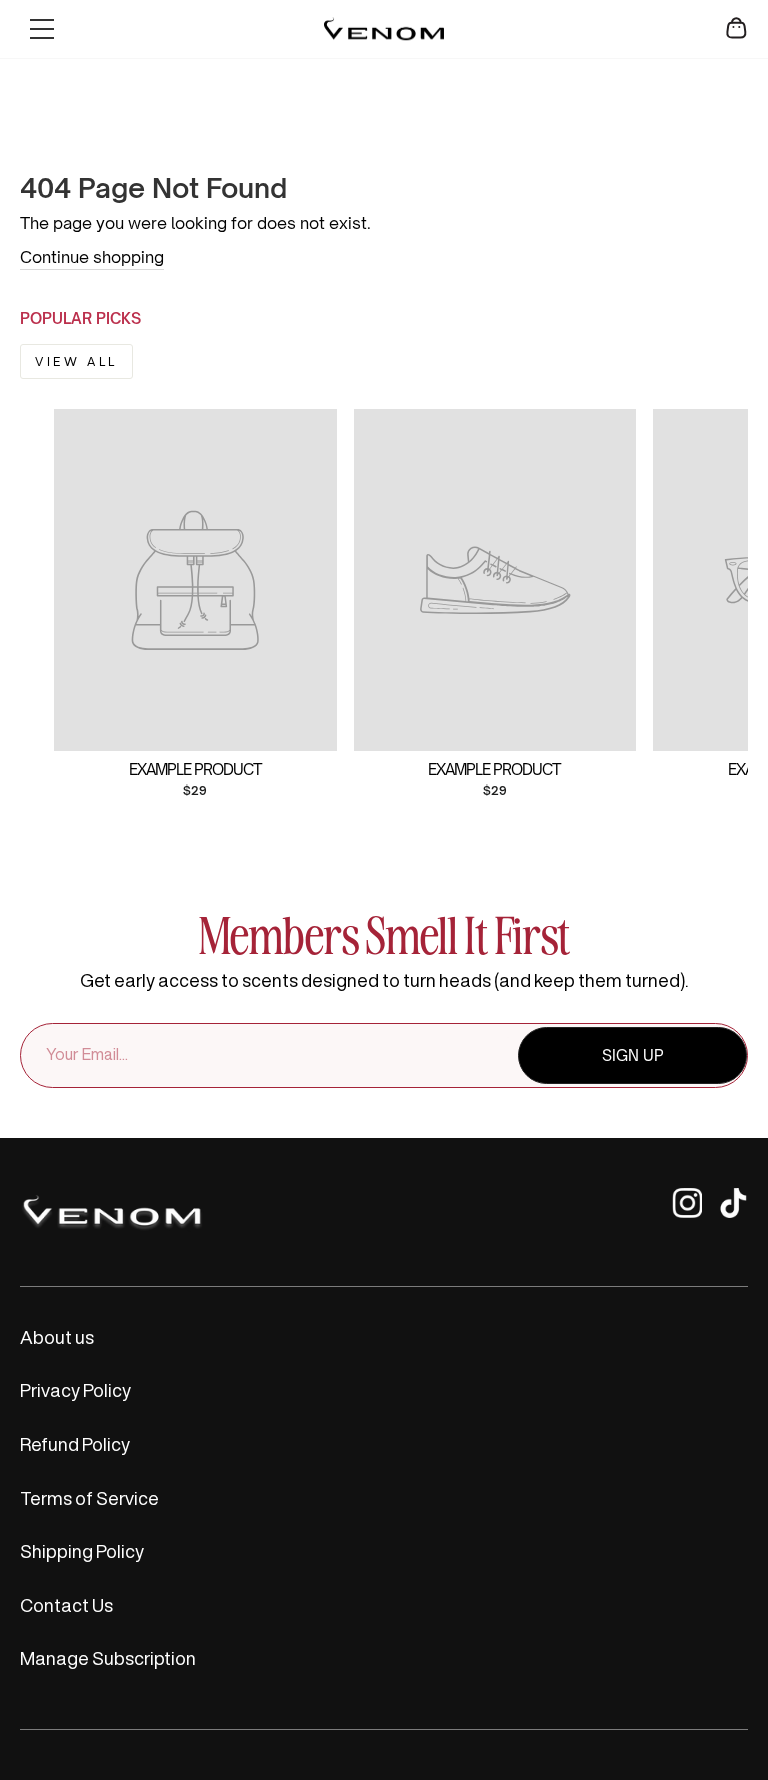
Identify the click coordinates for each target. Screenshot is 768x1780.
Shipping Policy (82, 1551)
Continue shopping (92, 257)
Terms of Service (89, 1498)
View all (76, 361)
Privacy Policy (75, 1390)
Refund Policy (75, 1444)
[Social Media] (687, 1212)
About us (57, 1337)
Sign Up (633, 1055)
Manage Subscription (108, 1658)
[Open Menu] (42, 29)
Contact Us (66, 1605)
